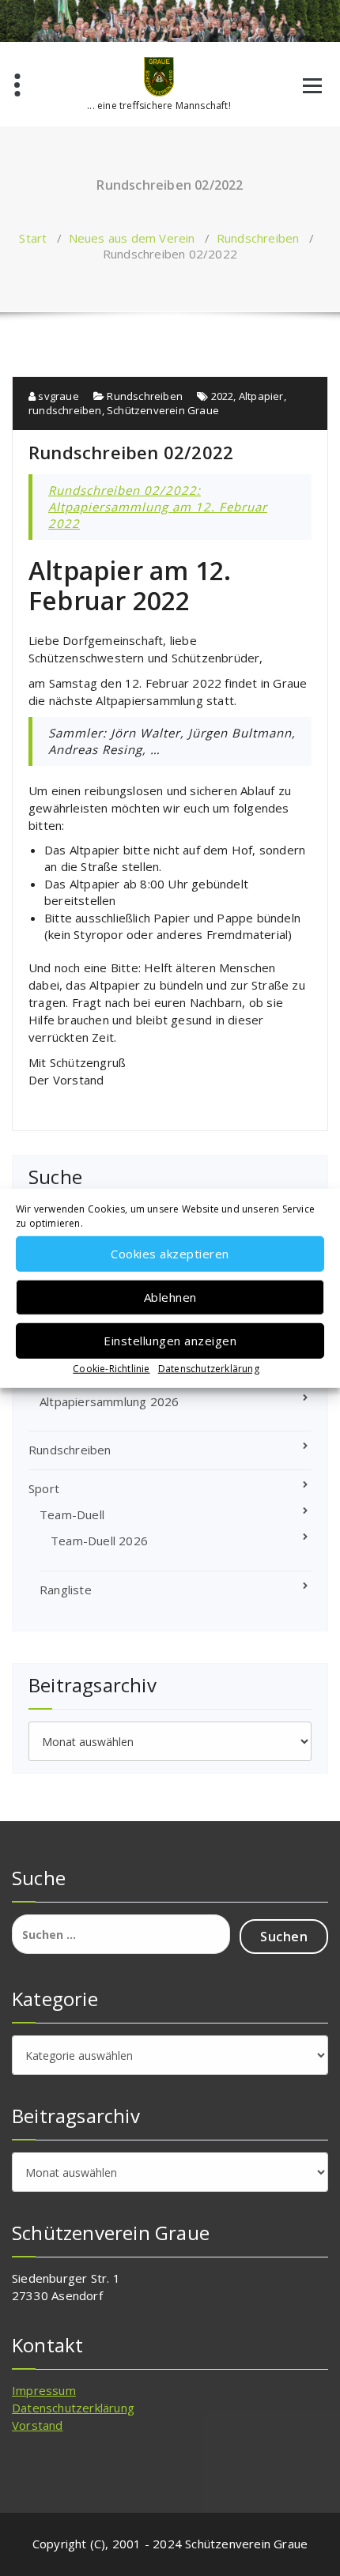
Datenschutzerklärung (209, 1368)
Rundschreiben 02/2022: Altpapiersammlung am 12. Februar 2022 (158, 507)
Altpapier (261, 396)
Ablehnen (170, 1297)
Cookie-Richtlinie (111, 1368)
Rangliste (66, 1590)
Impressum (44, 2390)
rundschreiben (65, 410)
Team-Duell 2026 (99, 1541)
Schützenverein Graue (163, 410)
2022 (223, 396)
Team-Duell (72, 1514)
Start (33, 238)
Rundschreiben (258, 238)
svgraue (57, 396)
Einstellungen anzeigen (170, 1341)
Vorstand (38, 2425)
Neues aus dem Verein (132, 238)
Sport (44, 1488)
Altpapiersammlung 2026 (109, 1401)
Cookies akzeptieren (170, 1254)
